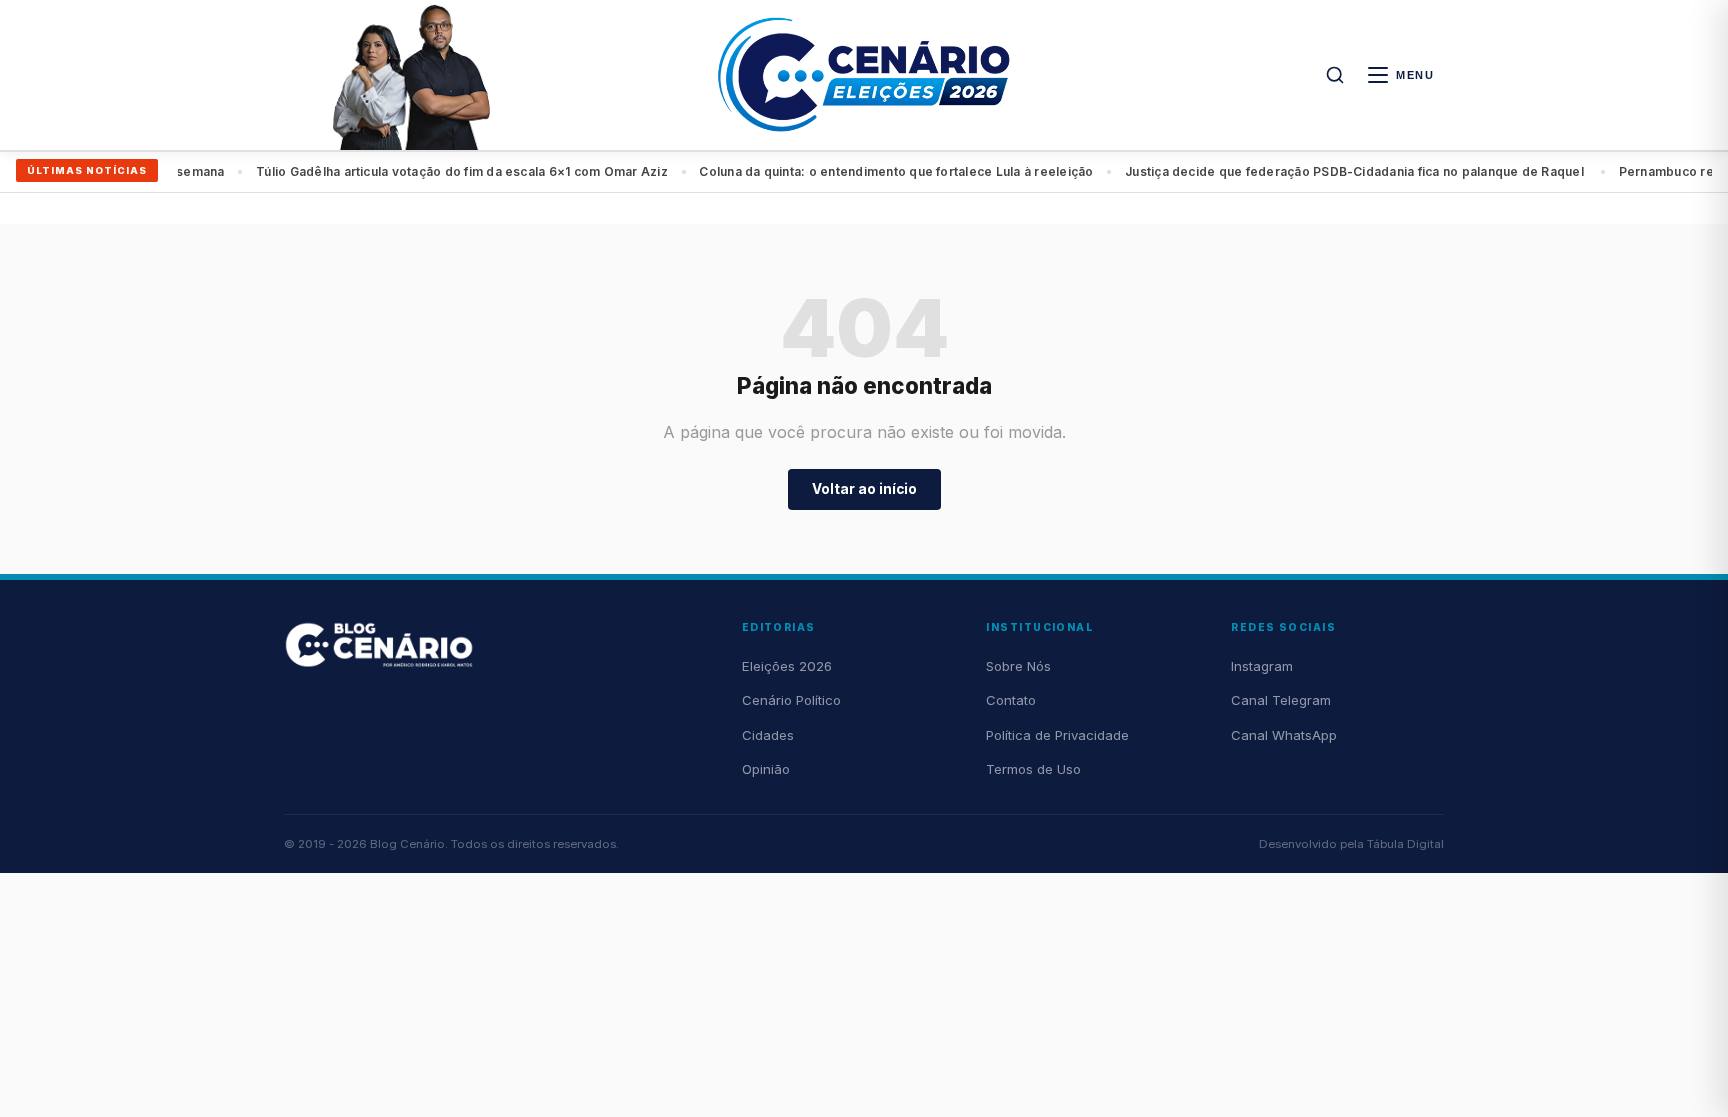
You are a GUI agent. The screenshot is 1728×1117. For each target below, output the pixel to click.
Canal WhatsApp (1284, 735)
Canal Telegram (1281, 700)
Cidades (768, 735)
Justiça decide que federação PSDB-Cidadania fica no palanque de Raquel (1339, 171)
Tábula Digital (1405, 844)
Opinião (766, 769)
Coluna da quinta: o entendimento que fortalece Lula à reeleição (880, 171)
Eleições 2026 (787, 666)
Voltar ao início (864, 489)
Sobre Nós (1018, 666)
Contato (1011, 700)
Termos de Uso (1033, 769)
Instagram (1262, 666)
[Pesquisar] (1335, 75)
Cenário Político (791, 700)
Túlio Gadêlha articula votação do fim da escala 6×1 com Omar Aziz (445, 171)
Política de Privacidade (1057, 735)
